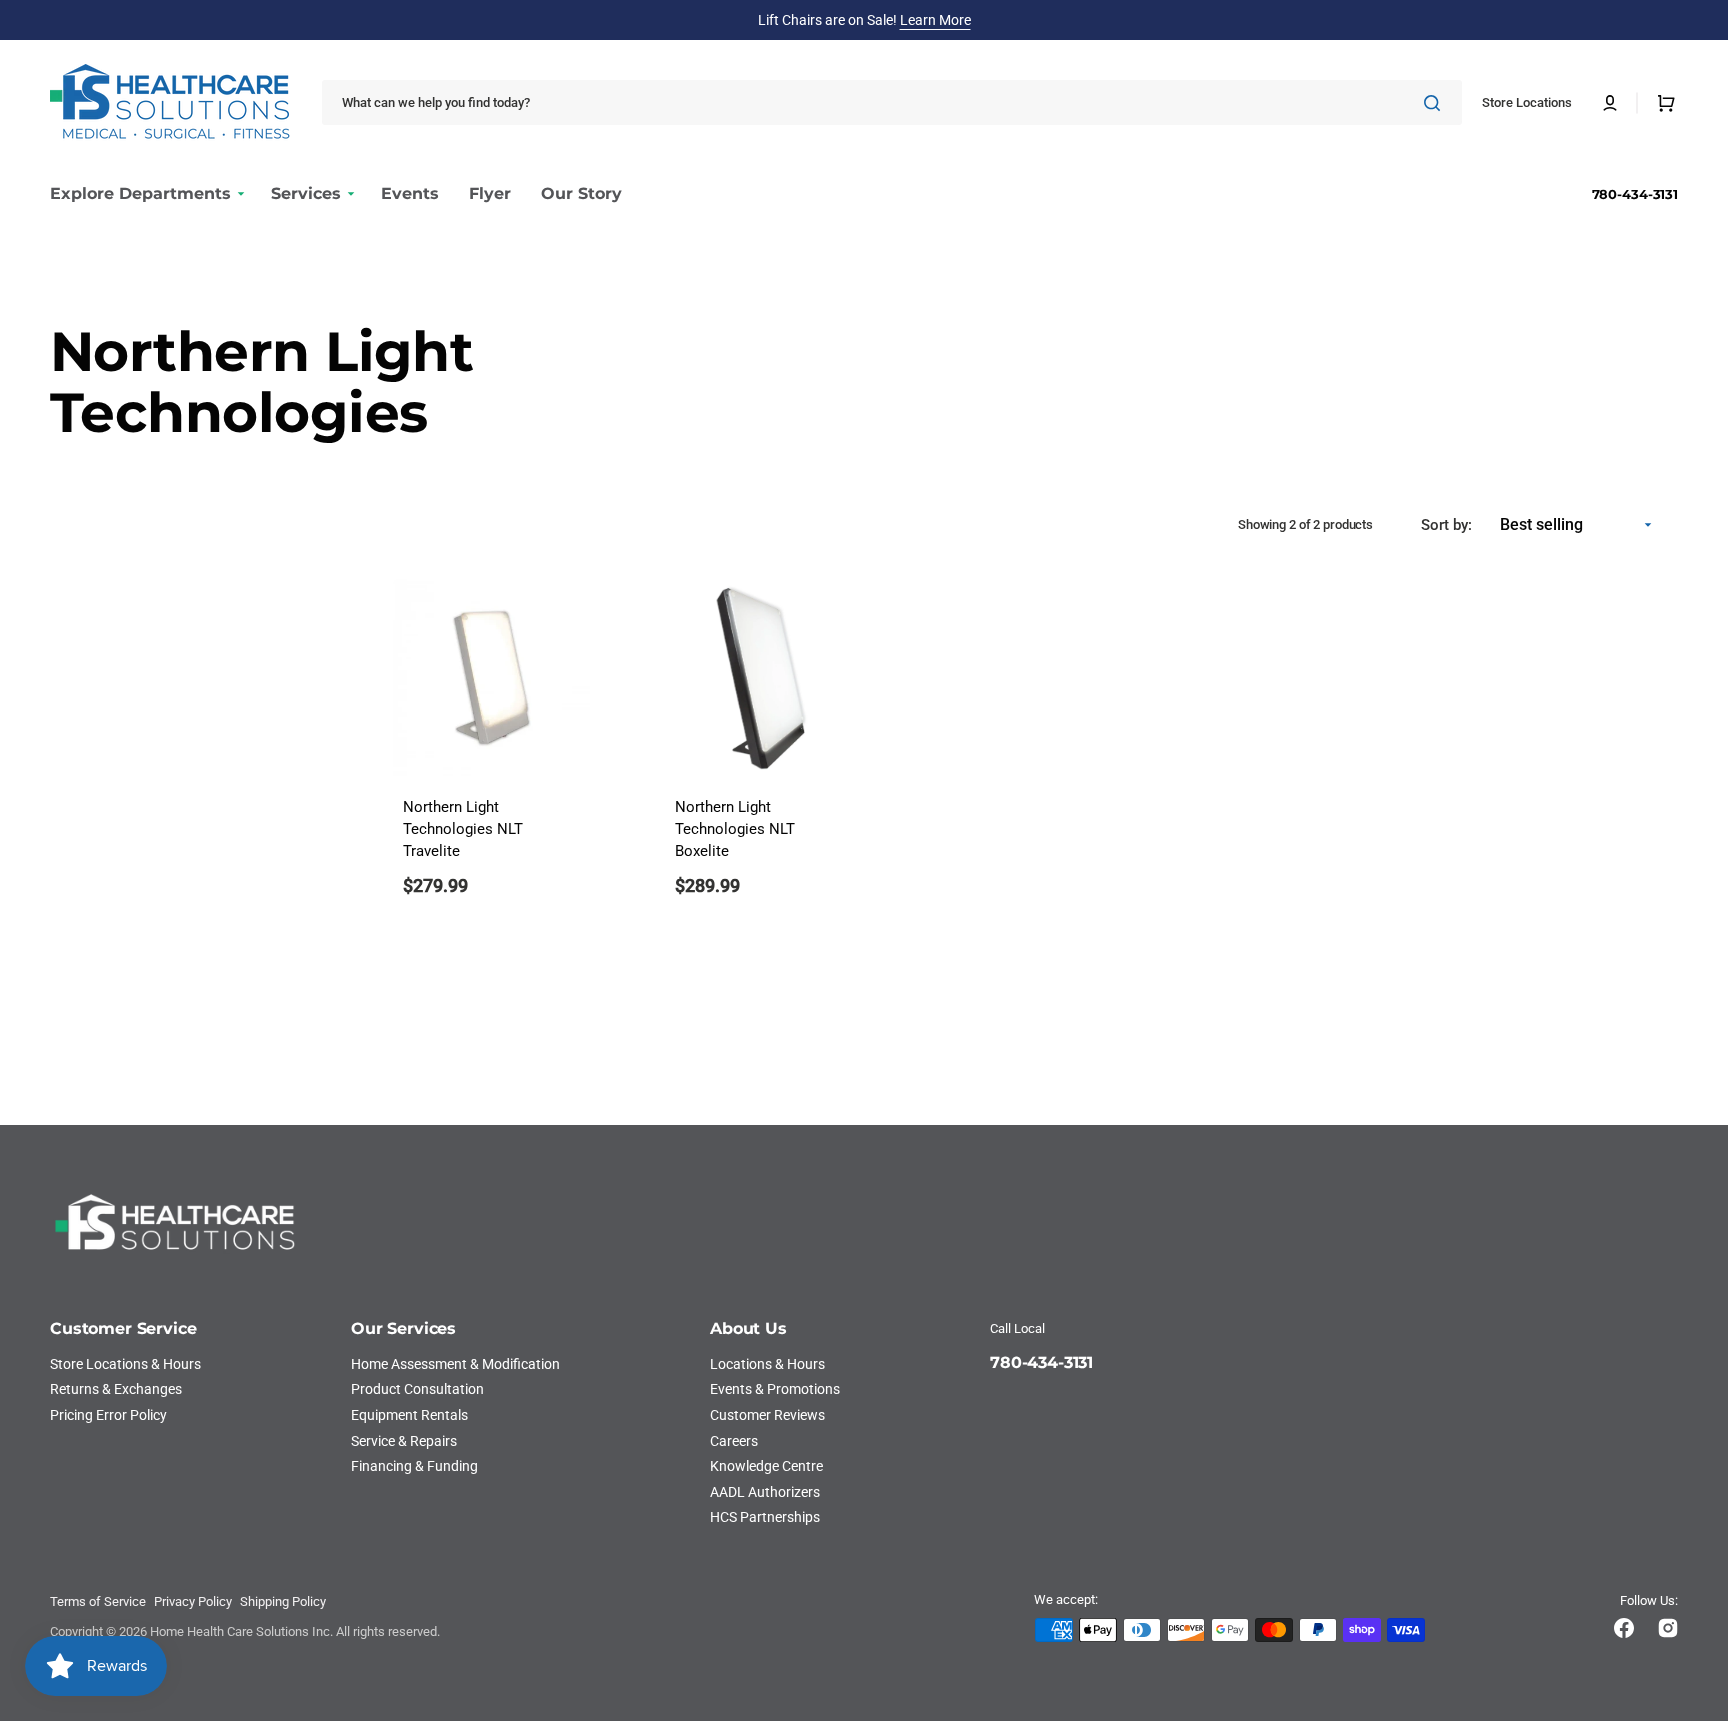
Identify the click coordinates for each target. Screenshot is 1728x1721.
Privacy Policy (193, 1601)
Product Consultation (417, 1389)
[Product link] (491, 751)
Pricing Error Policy (108, 1415)
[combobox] (892, 102)
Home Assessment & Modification (455, 1364)
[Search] (1436, 103)
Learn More (935, 20)
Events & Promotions (775, 1389)
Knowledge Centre (766, 1466)
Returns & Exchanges (116, 1389)
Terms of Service (98, 1601)
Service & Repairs (404, 1441)
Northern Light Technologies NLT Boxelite (735, 829)
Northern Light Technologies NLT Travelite (463, 829)
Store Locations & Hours (125, 1364)
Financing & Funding (414, 1466)
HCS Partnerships (765, 1517)
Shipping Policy (283, 1601)
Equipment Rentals (409, 1415)
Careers (734, 1441)
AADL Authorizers (765, 1492)
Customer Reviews (767, 1415)
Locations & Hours (767, 1364)
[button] (1610, 103)
